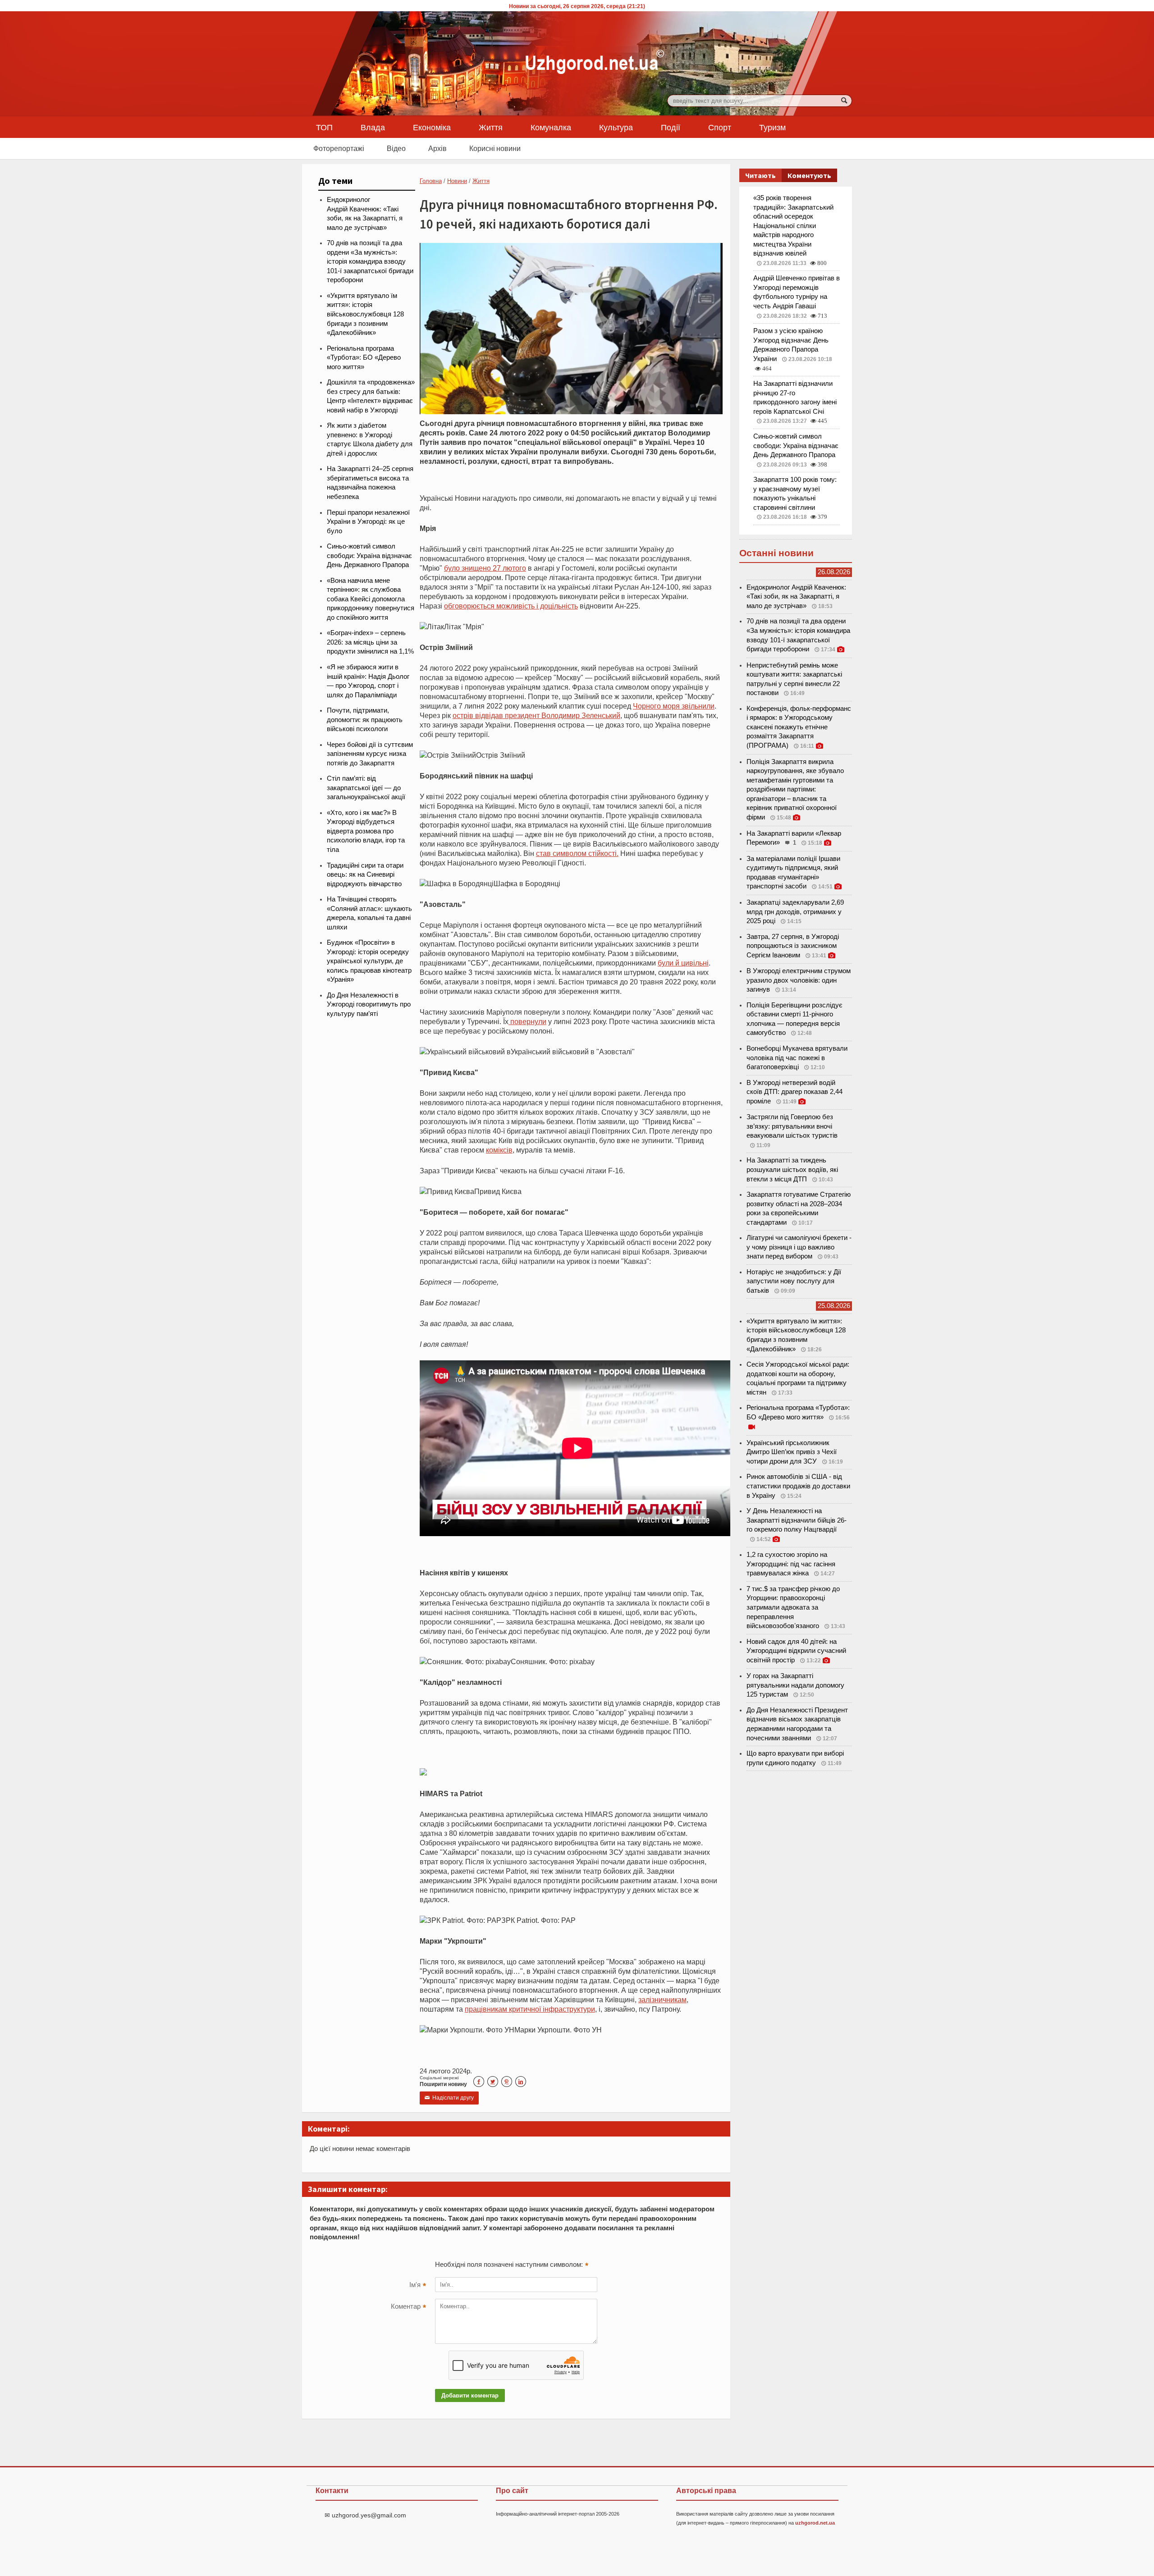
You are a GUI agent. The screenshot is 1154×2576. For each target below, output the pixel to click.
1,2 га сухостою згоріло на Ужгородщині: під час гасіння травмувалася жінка (791, 1564)
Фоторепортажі (339, 148)
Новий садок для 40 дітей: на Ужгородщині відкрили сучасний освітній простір (796, 1651)
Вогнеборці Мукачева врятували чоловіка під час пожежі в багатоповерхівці (797, 1058)
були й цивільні (683, 963)
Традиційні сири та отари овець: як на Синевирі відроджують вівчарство (365, 875)
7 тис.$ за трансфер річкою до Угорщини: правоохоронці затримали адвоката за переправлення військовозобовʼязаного (793, 1607)
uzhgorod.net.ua (815, 2523)
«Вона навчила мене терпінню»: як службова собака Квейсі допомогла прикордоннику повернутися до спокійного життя (371, 599)
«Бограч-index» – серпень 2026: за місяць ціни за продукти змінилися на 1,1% (370, 642)
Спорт (720, 127)
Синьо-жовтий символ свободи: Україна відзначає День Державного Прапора (369, 556)
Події (671, 127)
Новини (457, 181)
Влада (373, 127)
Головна (431, 181)
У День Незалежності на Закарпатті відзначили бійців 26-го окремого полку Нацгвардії (797, 1520)
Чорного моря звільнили (674, 706)
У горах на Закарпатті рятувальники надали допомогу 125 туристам (795, 1685)
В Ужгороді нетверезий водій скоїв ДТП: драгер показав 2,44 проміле (795, 1092)
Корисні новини (495, 148)
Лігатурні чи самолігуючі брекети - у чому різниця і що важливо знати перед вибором (799, 1247)
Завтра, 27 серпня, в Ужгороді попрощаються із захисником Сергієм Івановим (793, 946)
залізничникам (662, 1999)
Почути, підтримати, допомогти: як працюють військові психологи (365, 720)
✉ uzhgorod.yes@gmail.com (365, 2515)
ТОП (324, 127)
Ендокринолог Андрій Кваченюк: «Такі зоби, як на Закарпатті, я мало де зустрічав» (796, 597)
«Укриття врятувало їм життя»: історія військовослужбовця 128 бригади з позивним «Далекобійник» (365, 314)
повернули (527, 1021)
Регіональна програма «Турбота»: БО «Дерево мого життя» (364, 358)
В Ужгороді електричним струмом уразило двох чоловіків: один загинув (799, 980)
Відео (396, 148)
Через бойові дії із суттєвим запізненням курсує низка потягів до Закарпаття (370, 754)
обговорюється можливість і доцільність (511, 606)
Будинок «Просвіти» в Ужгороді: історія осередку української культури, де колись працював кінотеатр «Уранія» (369, 961)
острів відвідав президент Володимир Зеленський (536, 715)
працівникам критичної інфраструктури (530, 2009)
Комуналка (551, 127)
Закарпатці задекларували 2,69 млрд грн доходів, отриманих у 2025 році (795, 912)
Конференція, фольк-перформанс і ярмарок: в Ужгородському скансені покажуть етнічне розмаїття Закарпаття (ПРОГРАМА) (799, 727)
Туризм (772, 127)
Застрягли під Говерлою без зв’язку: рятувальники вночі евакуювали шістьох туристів (792, 1126)
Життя (491, 127)
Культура (616, 127)
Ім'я (418, 2286)
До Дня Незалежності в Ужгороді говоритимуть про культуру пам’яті (369, 1004)
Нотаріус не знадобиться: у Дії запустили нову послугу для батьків (794, 1281)
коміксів (499, 1150)
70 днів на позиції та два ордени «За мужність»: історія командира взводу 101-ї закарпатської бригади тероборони (370, 261)
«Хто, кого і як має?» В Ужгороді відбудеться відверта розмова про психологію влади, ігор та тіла (366, 831)
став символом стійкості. (577, 853)
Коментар (408, 2307)
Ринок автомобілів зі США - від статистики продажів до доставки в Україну (798, 1486)
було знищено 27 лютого (485, 568)
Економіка (432, 127)
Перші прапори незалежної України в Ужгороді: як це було (368, 522)
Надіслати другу (449, 2098)
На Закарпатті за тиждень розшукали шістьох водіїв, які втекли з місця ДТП (792, 1169)
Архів (437, 148)
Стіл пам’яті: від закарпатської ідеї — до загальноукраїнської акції (366, 788)
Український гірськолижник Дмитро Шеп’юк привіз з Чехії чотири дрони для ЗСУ (792, 1452)
